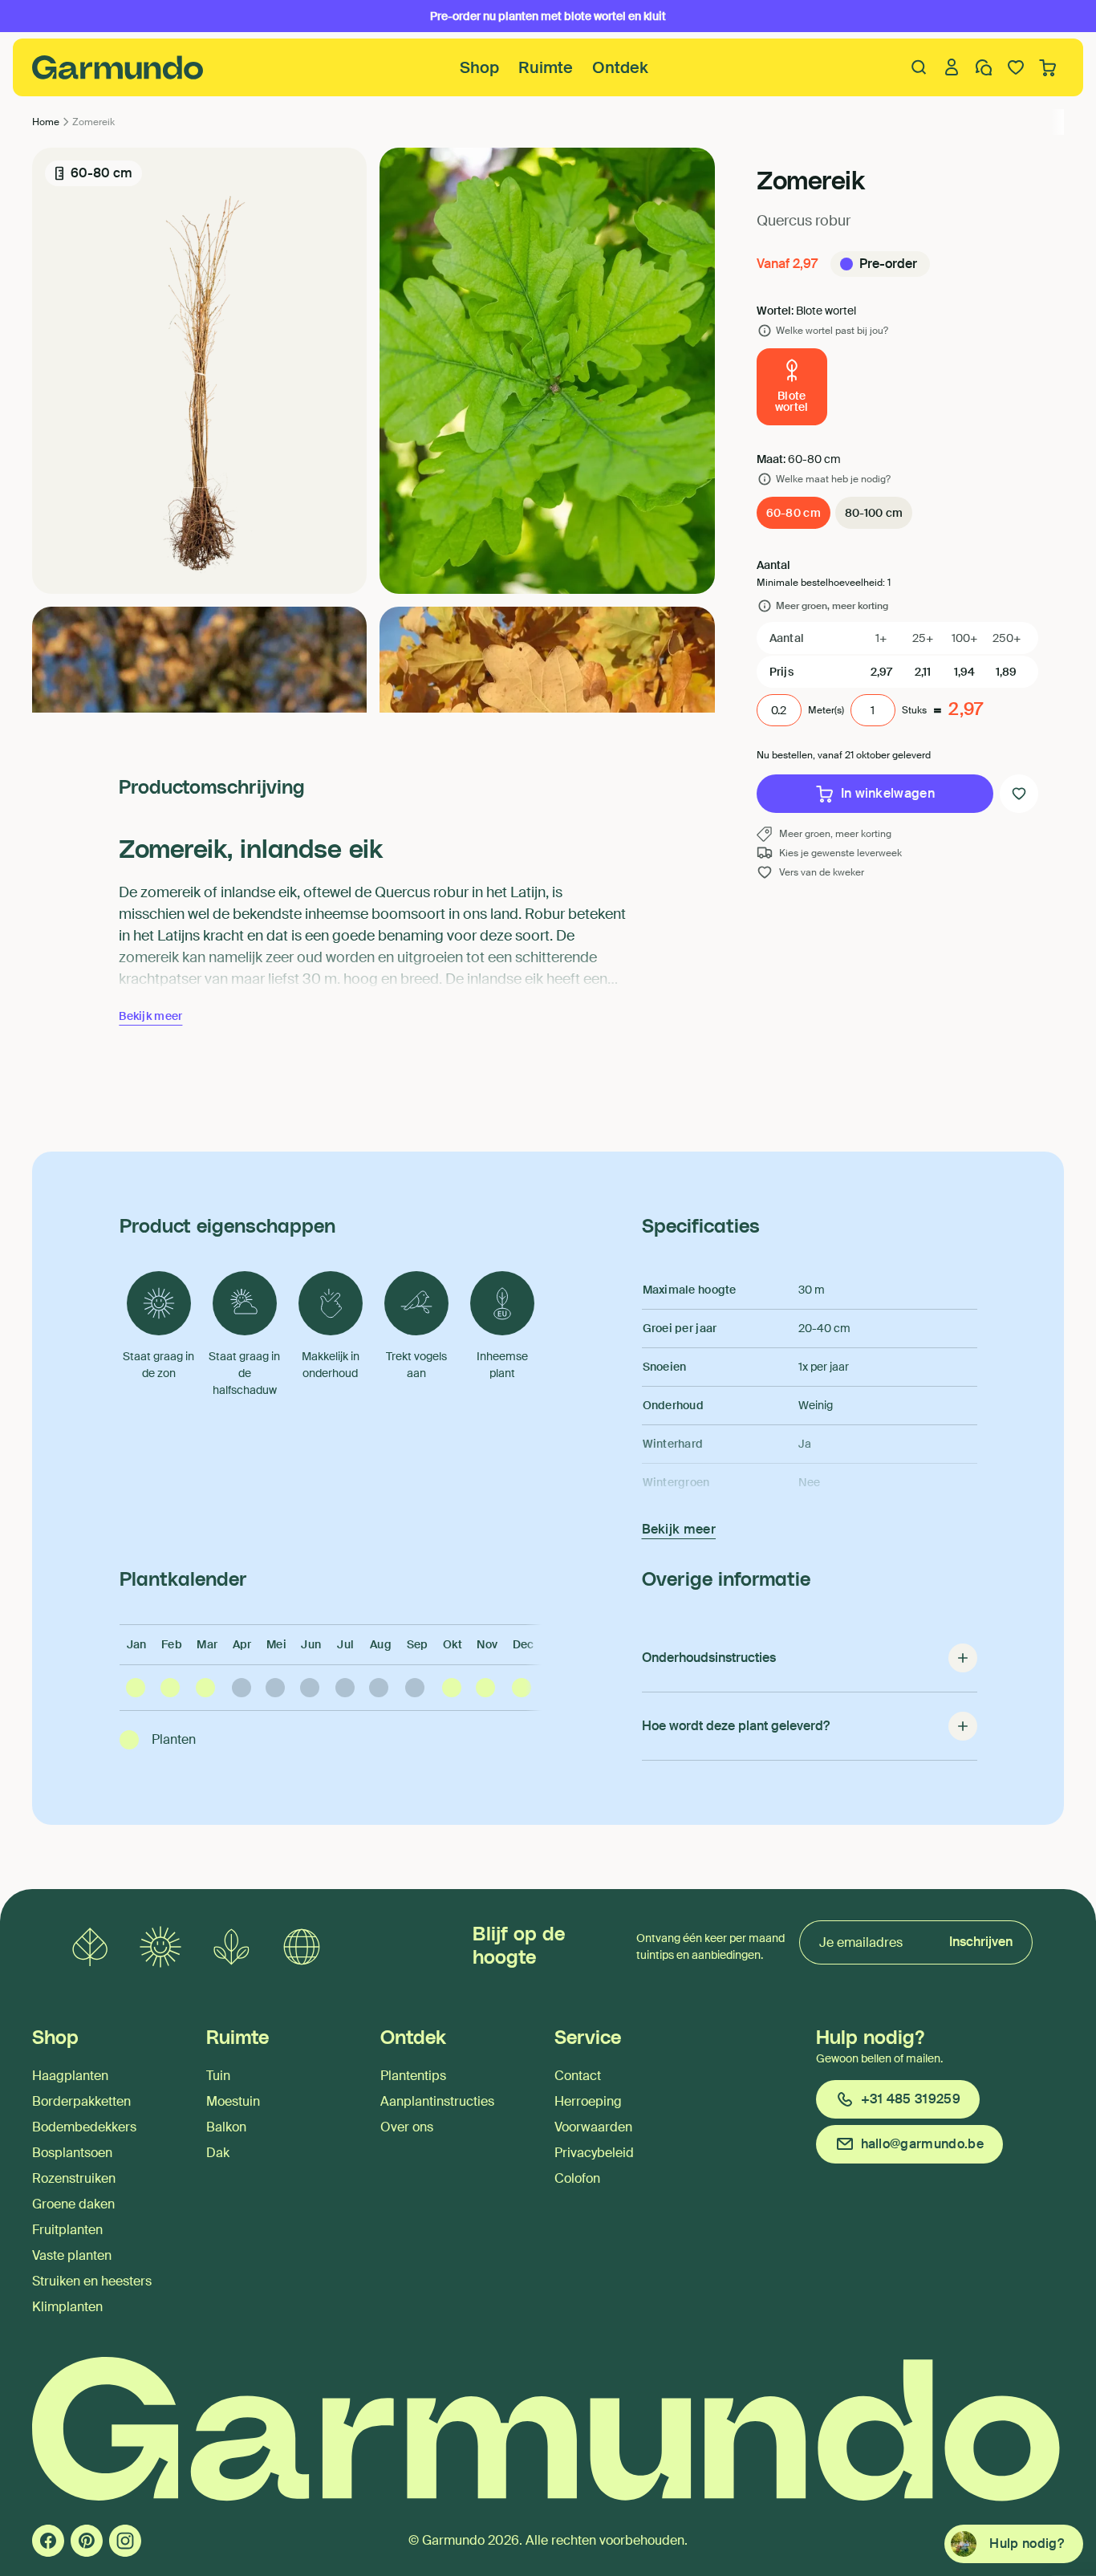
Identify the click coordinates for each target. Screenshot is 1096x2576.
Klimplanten (67, 2307)
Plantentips (413, 2076)
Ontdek (620, 67)
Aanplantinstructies (437, 2101)
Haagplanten (70, 2076)
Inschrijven (981, 1942)
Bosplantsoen (72, 2153)
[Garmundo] (118, 67)
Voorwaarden (593, 2127)
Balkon (226, 2127)
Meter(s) (826, 710)
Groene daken (73, 2204)
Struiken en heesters (92, 2281)
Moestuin (233, 2101)
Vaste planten (72, 2255)
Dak (218, 2153)
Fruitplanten (67, 2230)
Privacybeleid (594, 2153)
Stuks (914, 710)
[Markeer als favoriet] (1019, 794)
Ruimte (546, 67)
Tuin (218, 2076)
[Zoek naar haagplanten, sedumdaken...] (919, 67)
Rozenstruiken (74, 2178)
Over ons (407, 2127)
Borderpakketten (81, 2101)
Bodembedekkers (84, 2127)
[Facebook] (48, 2541)
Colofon (577, 2178)
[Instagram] (125, 2541)
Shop (479, 67)
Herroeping (588, 2101)
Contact (578, 2076)
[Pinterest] (87, 2541)
